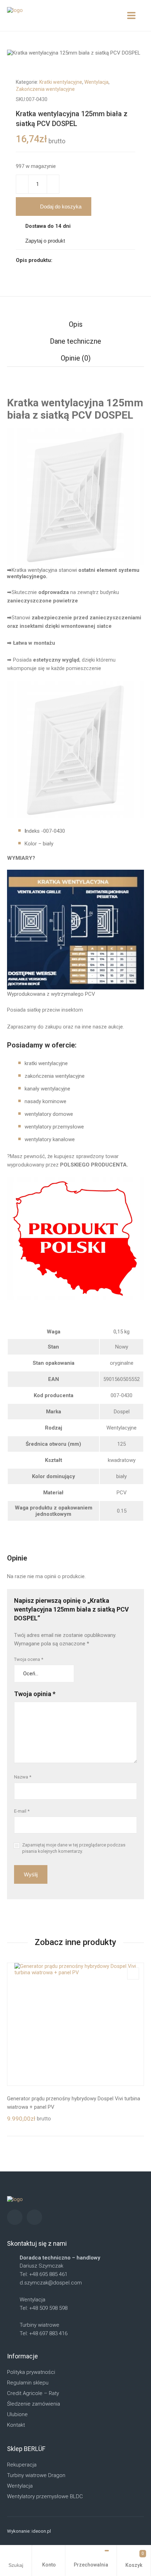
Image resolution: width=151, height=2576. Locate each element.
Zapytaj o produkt (45, 241)
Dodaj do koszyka (61, 207)
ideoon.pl (41, 2531)
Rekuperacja (22, 2465)
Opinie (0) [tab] (76, 358)
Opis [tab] (76, 324)
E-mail (22, 1811)
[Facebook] (34, 2217)
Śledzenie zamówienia (34, 2404)
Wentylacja (96, 82)
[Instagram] (15, 2217)
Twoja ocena (29, 1659)
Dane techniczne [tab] (75, 341)
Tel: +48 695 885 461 (44, 2274)
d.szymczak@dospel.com (51, 2283)
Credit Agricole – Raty (33, 2393)
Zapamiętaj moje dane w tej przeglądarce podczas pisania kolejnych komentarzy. (74, 1848)
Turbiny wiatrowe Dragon (36, 2475)
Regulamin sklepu (28, 2383)
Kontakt (16, 2425)
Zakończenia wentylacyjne (45, 89)
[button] (133, 81)
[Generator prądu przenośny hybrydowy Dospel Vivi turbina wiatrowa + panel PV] (75, 2024)
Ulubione (17, 2414)
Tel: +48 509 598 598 (44, 2308)
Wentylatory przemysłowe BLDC (45, 2496)
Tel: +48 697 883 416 (44, 2333)
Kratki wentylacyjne (61, 82)
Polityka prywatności (31, 2372)
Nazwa (23, 1777)
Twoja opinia (35, 1694)
